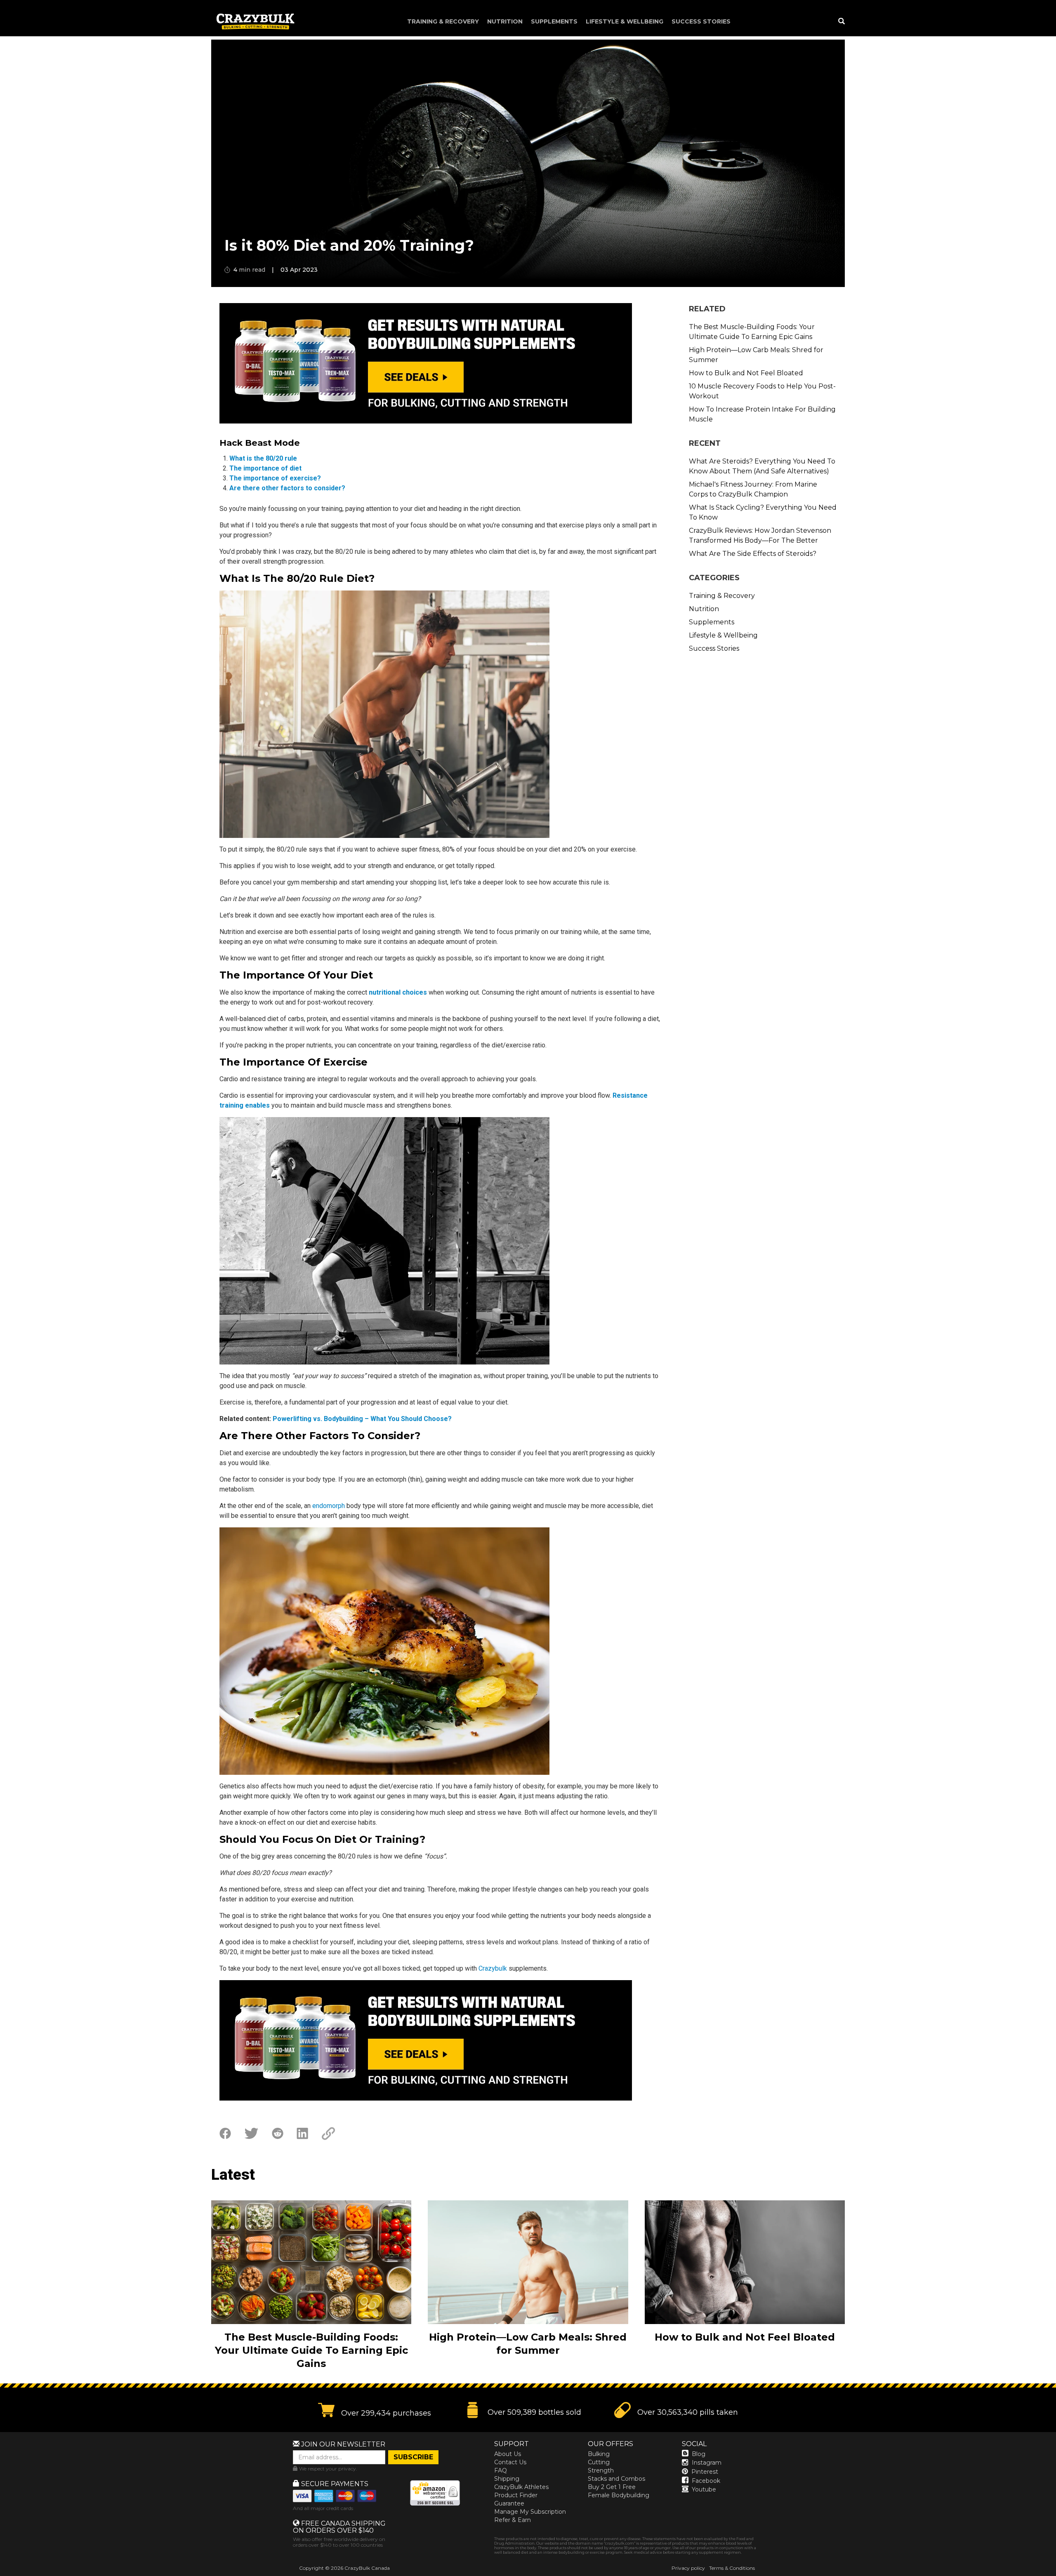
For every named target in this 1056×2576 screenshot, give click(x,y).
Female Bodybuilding (619, 2495)
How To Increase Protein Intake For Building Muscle (762, 414)
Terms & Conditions (732, 2568)
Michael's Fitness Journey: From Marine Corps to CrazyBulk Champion (753, 489)
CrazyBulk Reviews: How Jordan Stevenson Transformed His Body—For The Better (760, 535)
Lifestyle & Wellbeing (625, 21)
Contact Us (510, 2462)
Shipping (507, 2479)
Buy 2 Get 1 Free (612, 2487)
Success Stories (701, 21)
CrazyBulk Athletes (521, 2487)
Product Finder (516, 2495)
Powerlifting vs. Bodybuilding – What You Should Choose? (362, 1419)
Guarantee (509, 2503)
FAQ (501, 2470)
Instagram (707, 2463)
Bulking (599, 2454)
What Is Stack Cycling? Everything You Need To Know (763, 512)
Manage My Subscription (530, 2512)
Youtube (704, 2489)
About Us (508, 2454)
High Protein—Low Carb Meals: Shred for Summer (756, 355)
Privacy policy (688, 2568)
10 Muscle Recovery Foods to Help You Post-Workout (762, 391)
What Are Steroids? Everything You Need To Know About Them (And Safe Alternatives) (762, 466)
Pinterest (705, 2472)
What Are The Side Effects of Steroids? (753, 554)
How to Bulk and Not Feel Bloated (746, 373)
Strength (601, 2470)
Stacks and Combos (616, 2479)
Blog (699, 2454)
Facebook (706, 2481)
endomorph (329, 1506)
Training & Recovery (443, 21)
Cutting (599, 2462)
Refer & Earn (513, 2520)
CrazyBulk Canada (367, 2568)
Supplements (554, 21)
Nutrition (505, 21)
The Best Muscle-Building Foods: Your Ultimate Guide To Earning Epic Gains (752, 332)
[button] (1056, 2576)
